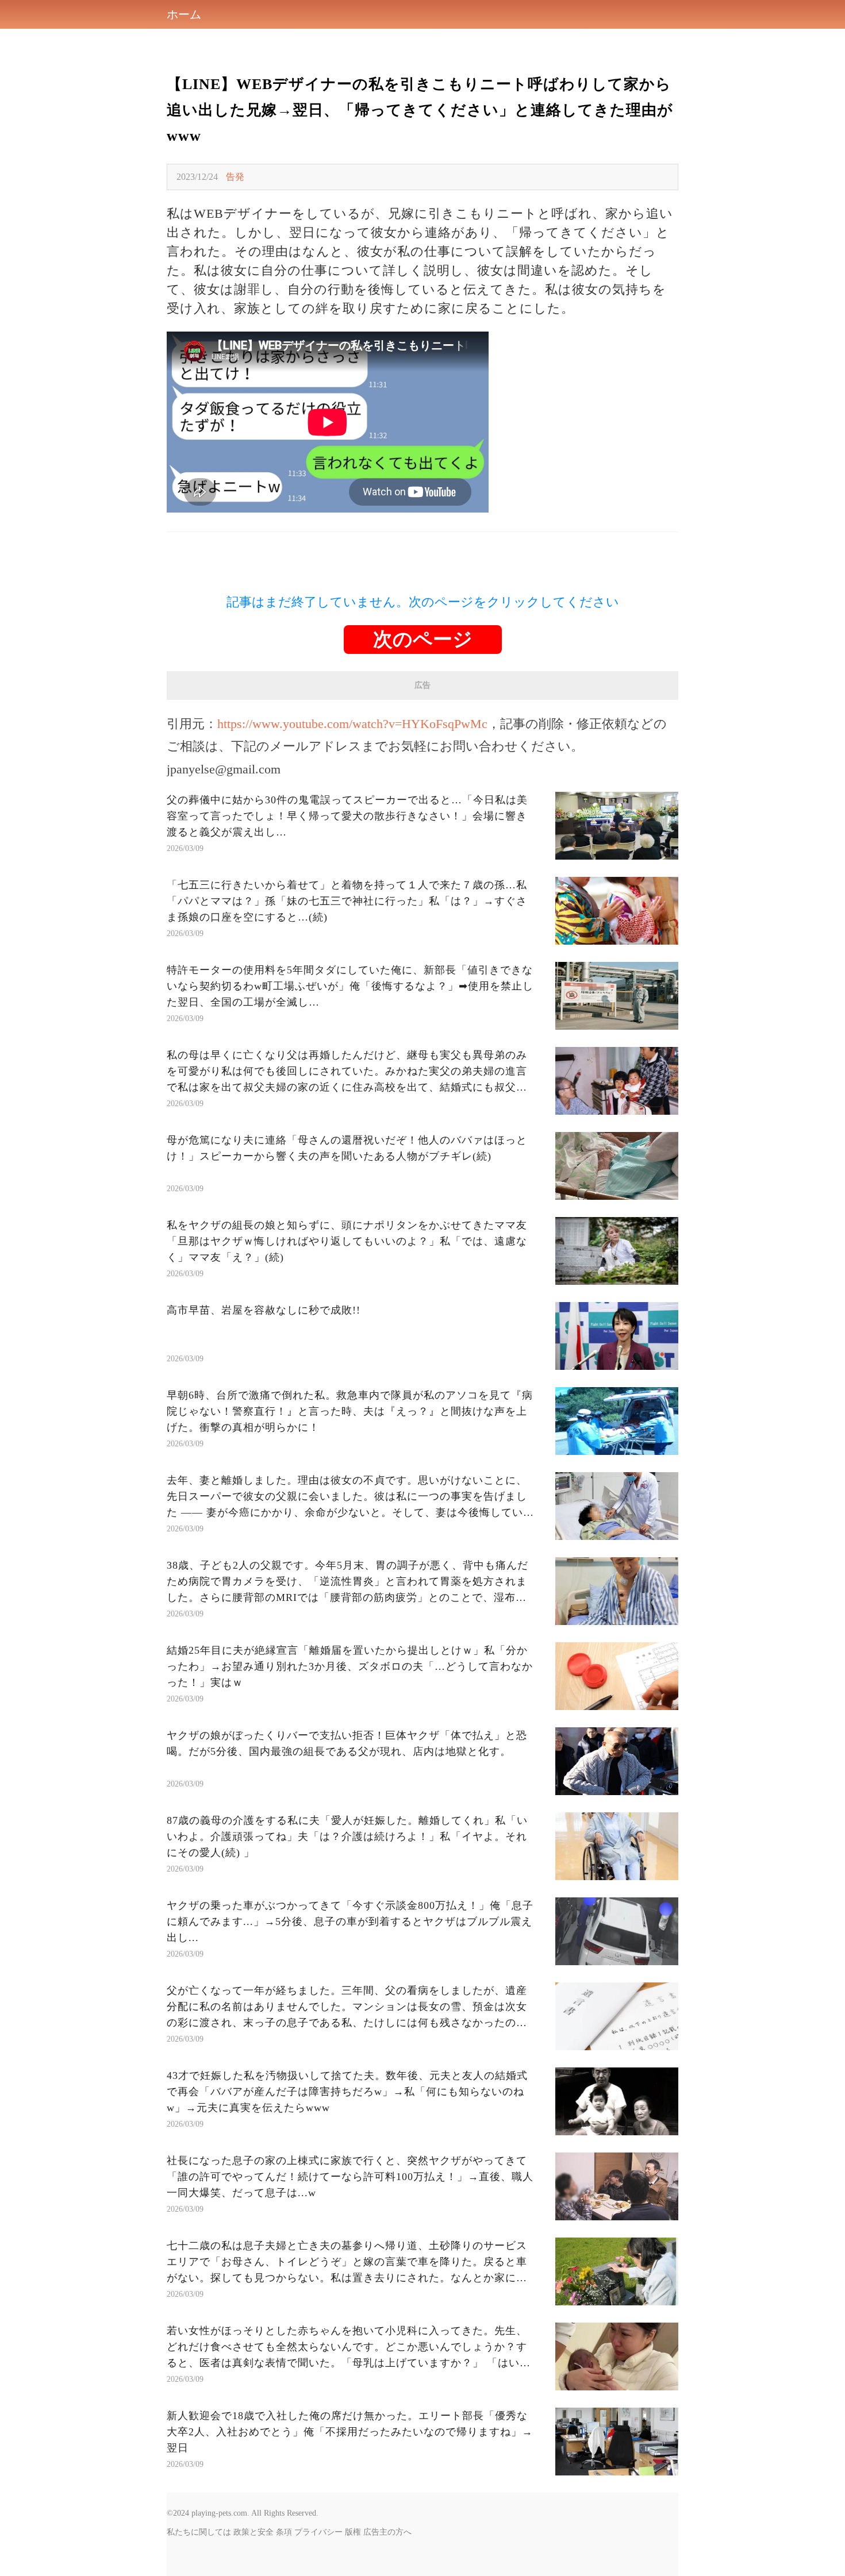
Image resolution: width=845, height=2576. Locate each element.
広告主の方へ (387, 2532)
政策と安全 (253, 2532)
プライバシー (318, 2532)
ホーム (184, 14)
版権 (353, 2532)
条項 (284, 2532)
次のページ (423, 639)
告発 (235, 177)
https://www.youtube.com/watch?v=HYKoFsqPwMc (352, 724)
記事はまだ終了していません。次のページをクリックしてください (423, 602)
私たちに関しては (199, 2532)
